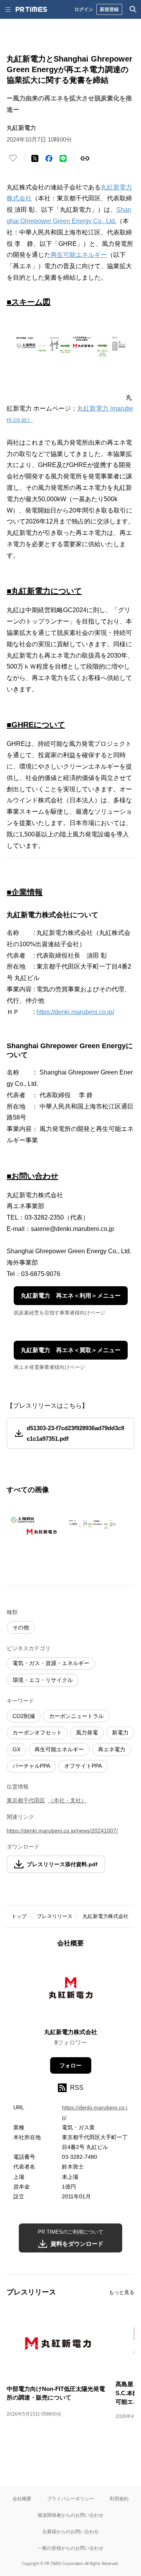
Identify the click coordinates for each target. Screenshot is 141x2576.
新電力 (120, 1732)
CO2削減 (24, 1716)
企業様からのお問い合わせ (70, 2531)
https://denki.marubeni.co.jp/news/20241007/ (62, 1831)
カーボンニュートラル (76, 1716)
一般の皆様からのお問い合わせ (70, 2548)
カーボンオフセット (37, 1732)
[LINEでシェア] (63, 158)
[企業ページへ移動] (71, 1990)
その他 (21, 1627)
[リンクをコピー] (85, 158)
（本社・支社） (67, 1800)
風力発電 (87, 1732)
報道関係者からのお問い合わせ (70, 2515)
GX (16, 1749)
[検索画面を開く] (133, 9)
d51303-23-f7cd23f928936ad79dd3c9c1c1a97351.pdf (75, 1433)
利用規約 (119, 2499)
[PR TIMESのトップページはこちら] (31, 9)
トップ (19, 1916)
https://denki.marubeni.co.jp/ (75, 1012)
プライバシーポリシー (70, 2499)
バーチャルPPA (31, 1766)
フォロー (70, 2065)
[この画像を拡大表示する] (34, 1526)
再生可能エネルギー (79, 255)
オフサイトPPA (83, 1766)
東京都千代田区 (26, 1800)
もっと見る (122, 2292)
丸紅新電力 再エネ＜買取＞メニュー (71, 1350)
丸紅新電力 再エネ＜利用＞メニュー (71, 1295)
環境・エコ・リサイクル (43, 1680)
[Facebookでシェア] (49, 158)
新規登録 (109, 9)
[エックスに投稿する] (35, 158)
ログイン (84, 9)
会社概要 (22, 2499)
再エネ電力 (112, 1749)
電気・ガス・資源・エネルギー (51, 1663)
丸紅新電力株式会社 (106, 1916)
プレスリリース (55, 1916)
